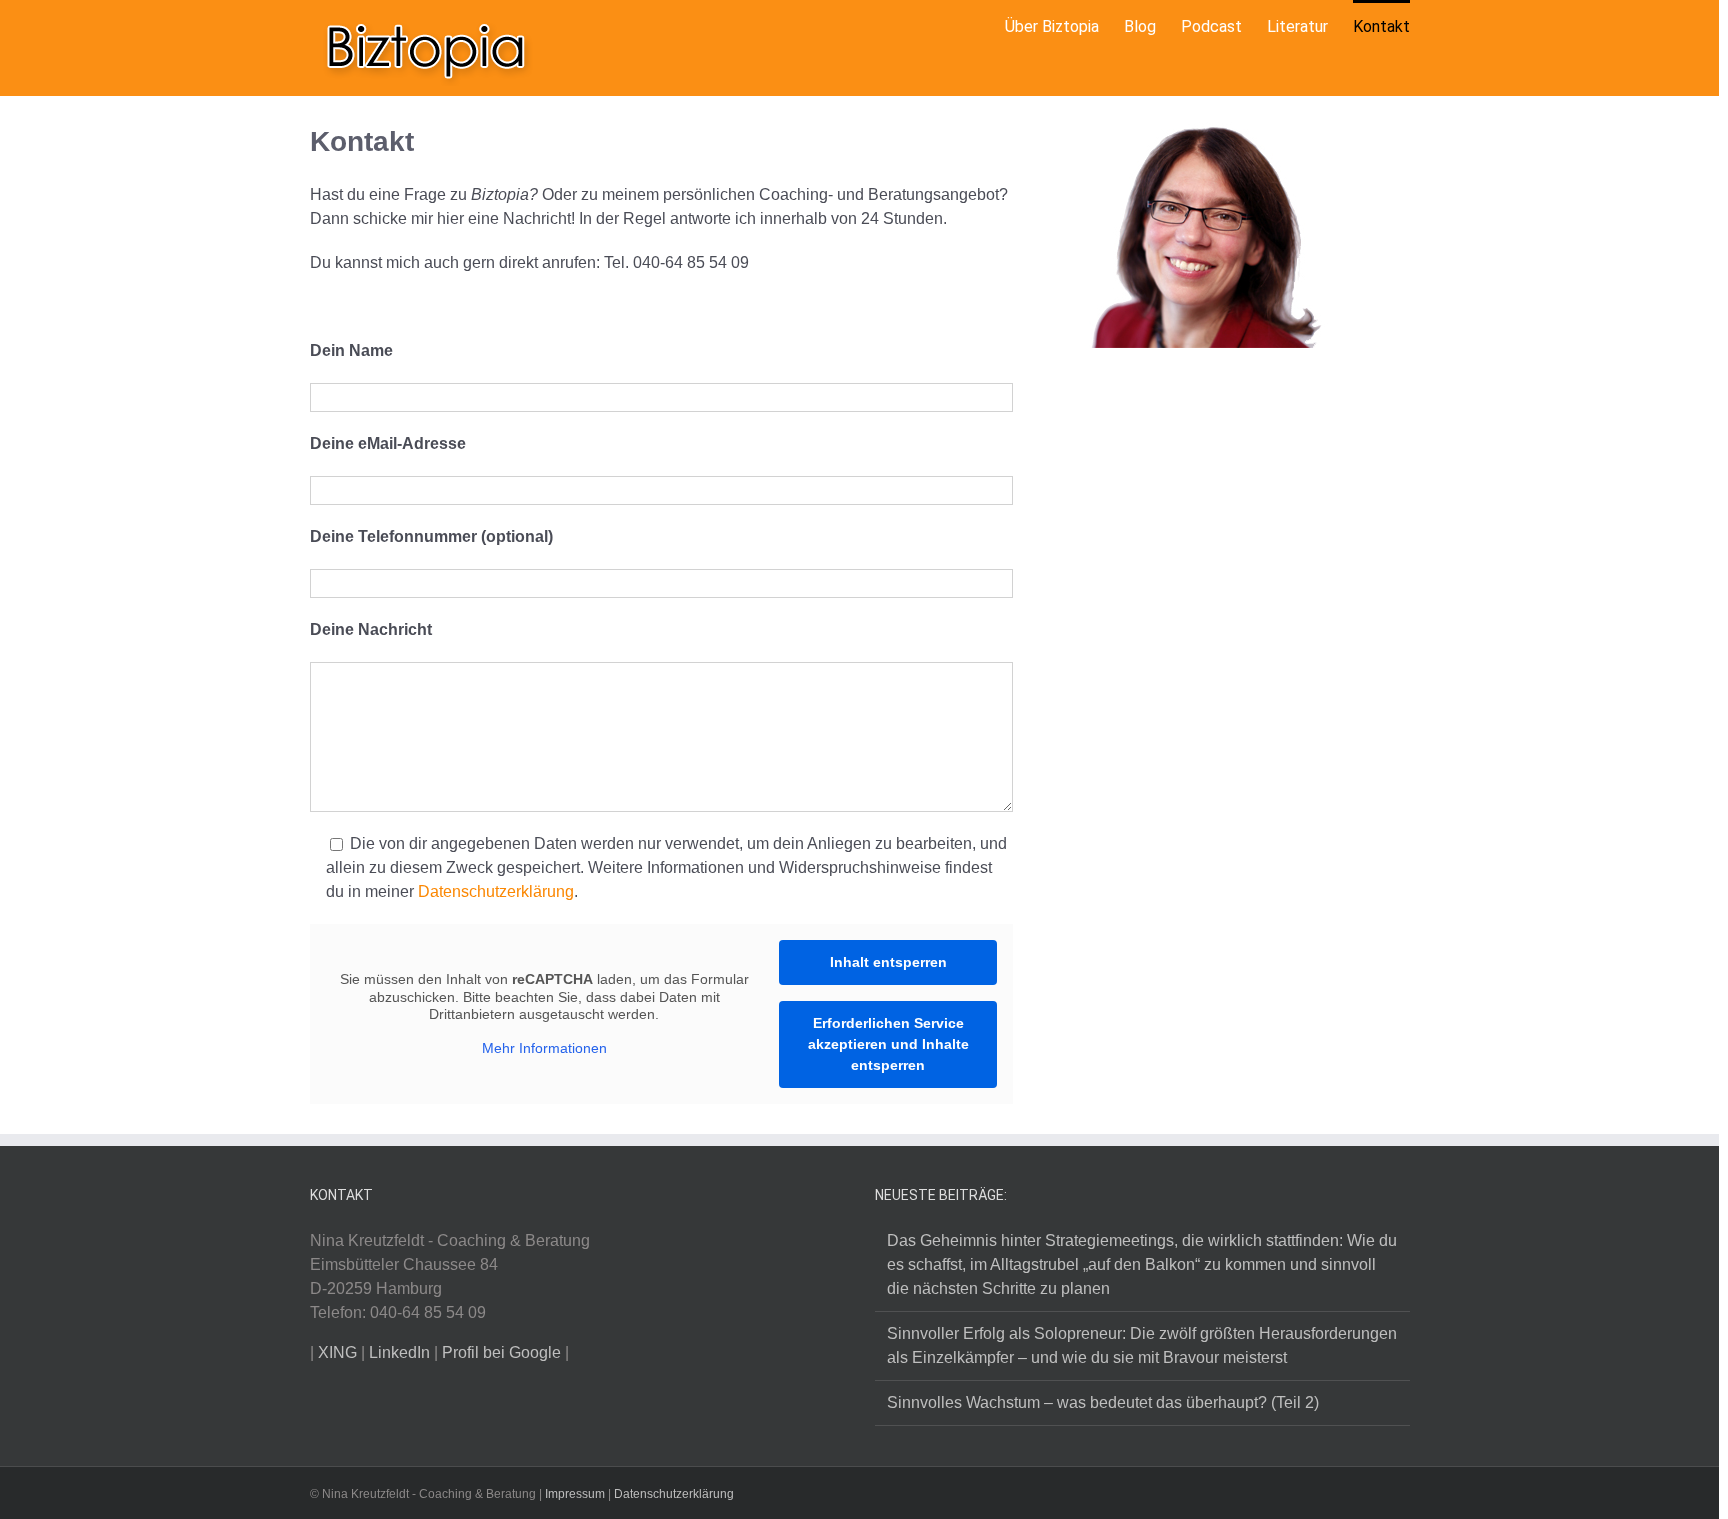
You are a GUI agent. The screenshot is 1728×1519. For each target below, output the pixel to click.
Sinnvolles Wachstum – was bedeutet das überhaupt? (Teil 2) (1103, 1402)
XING (337, 1352)
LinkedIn (399, 1352)
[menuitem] (1064, 25)
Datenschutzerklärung (496, 891)
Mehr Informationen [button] (544, 1048)
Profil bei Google (501, 1352)
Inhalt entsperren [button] (888, 962)
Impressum (575, 1494)
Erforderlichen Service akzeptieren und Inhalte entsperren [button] (888, 1044)
